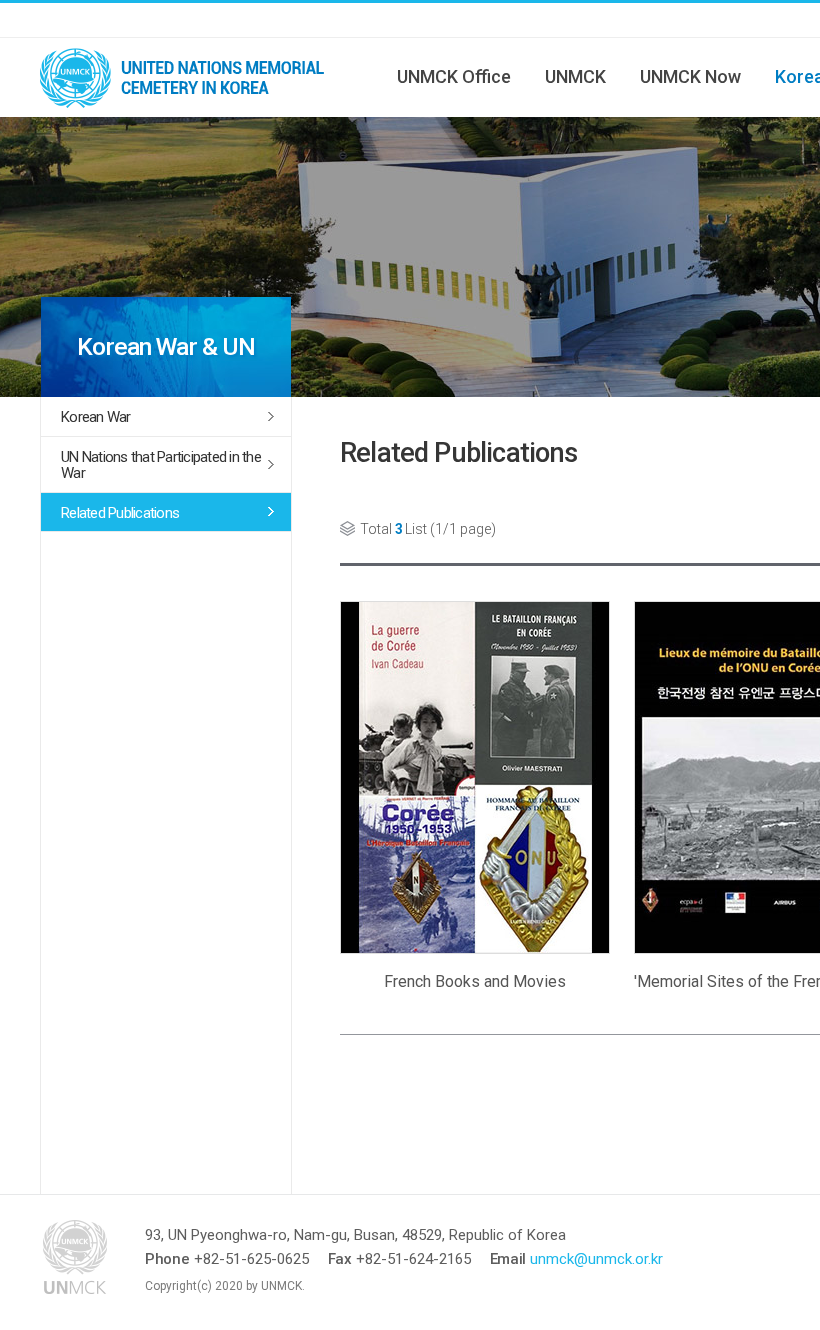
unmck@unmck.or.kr (596, 1259)
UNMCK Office (454, 76)
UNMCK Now (690, 76)
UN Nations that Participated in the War (161, 465)
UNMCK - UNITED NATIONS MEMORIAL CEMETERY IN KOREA (190, 77)
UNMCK (575, 76)
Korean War (96, 417)
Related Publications (120, 513)
